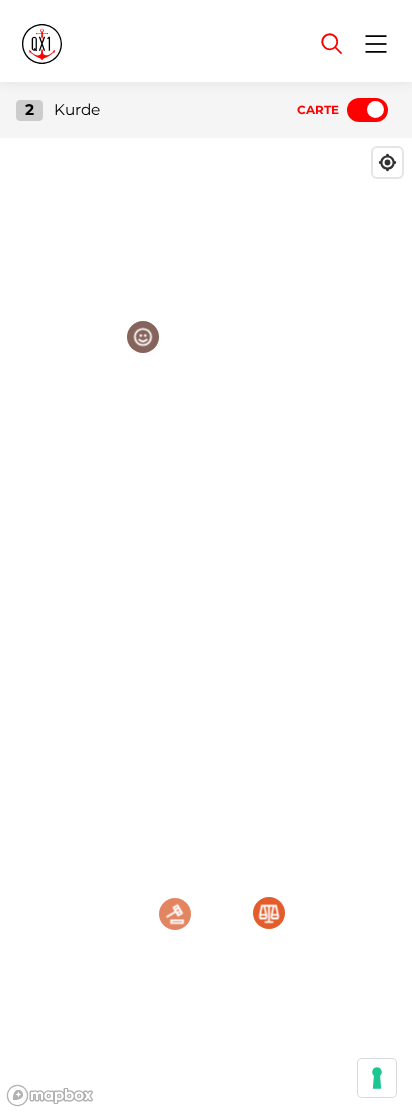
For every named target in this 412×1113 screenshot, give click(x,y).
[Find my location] (387, 162)
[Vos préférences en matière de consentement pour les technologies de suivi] (377, 1078)
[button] (143, 337)
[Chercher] (332, 44)
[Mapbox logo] (50, 1095)
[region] (206, 625)
